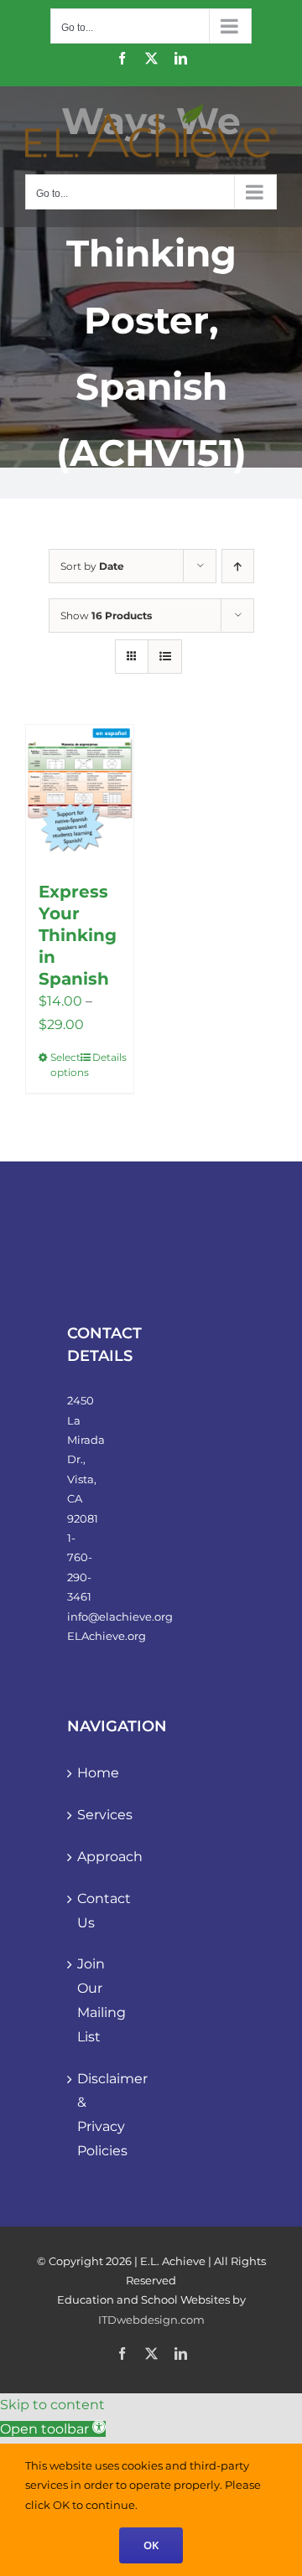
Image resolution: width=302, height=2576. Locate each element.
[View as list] (165, 657)
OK (151, 2545)
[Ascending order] (238, 566)
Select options (65, 1065)
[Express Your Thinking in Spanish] (80, 794)
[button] (53, 2429)
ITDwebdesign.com (151, 2320)
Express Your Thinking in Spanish (78, 935)
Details (107, 1057)
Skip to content (52, 2405)
